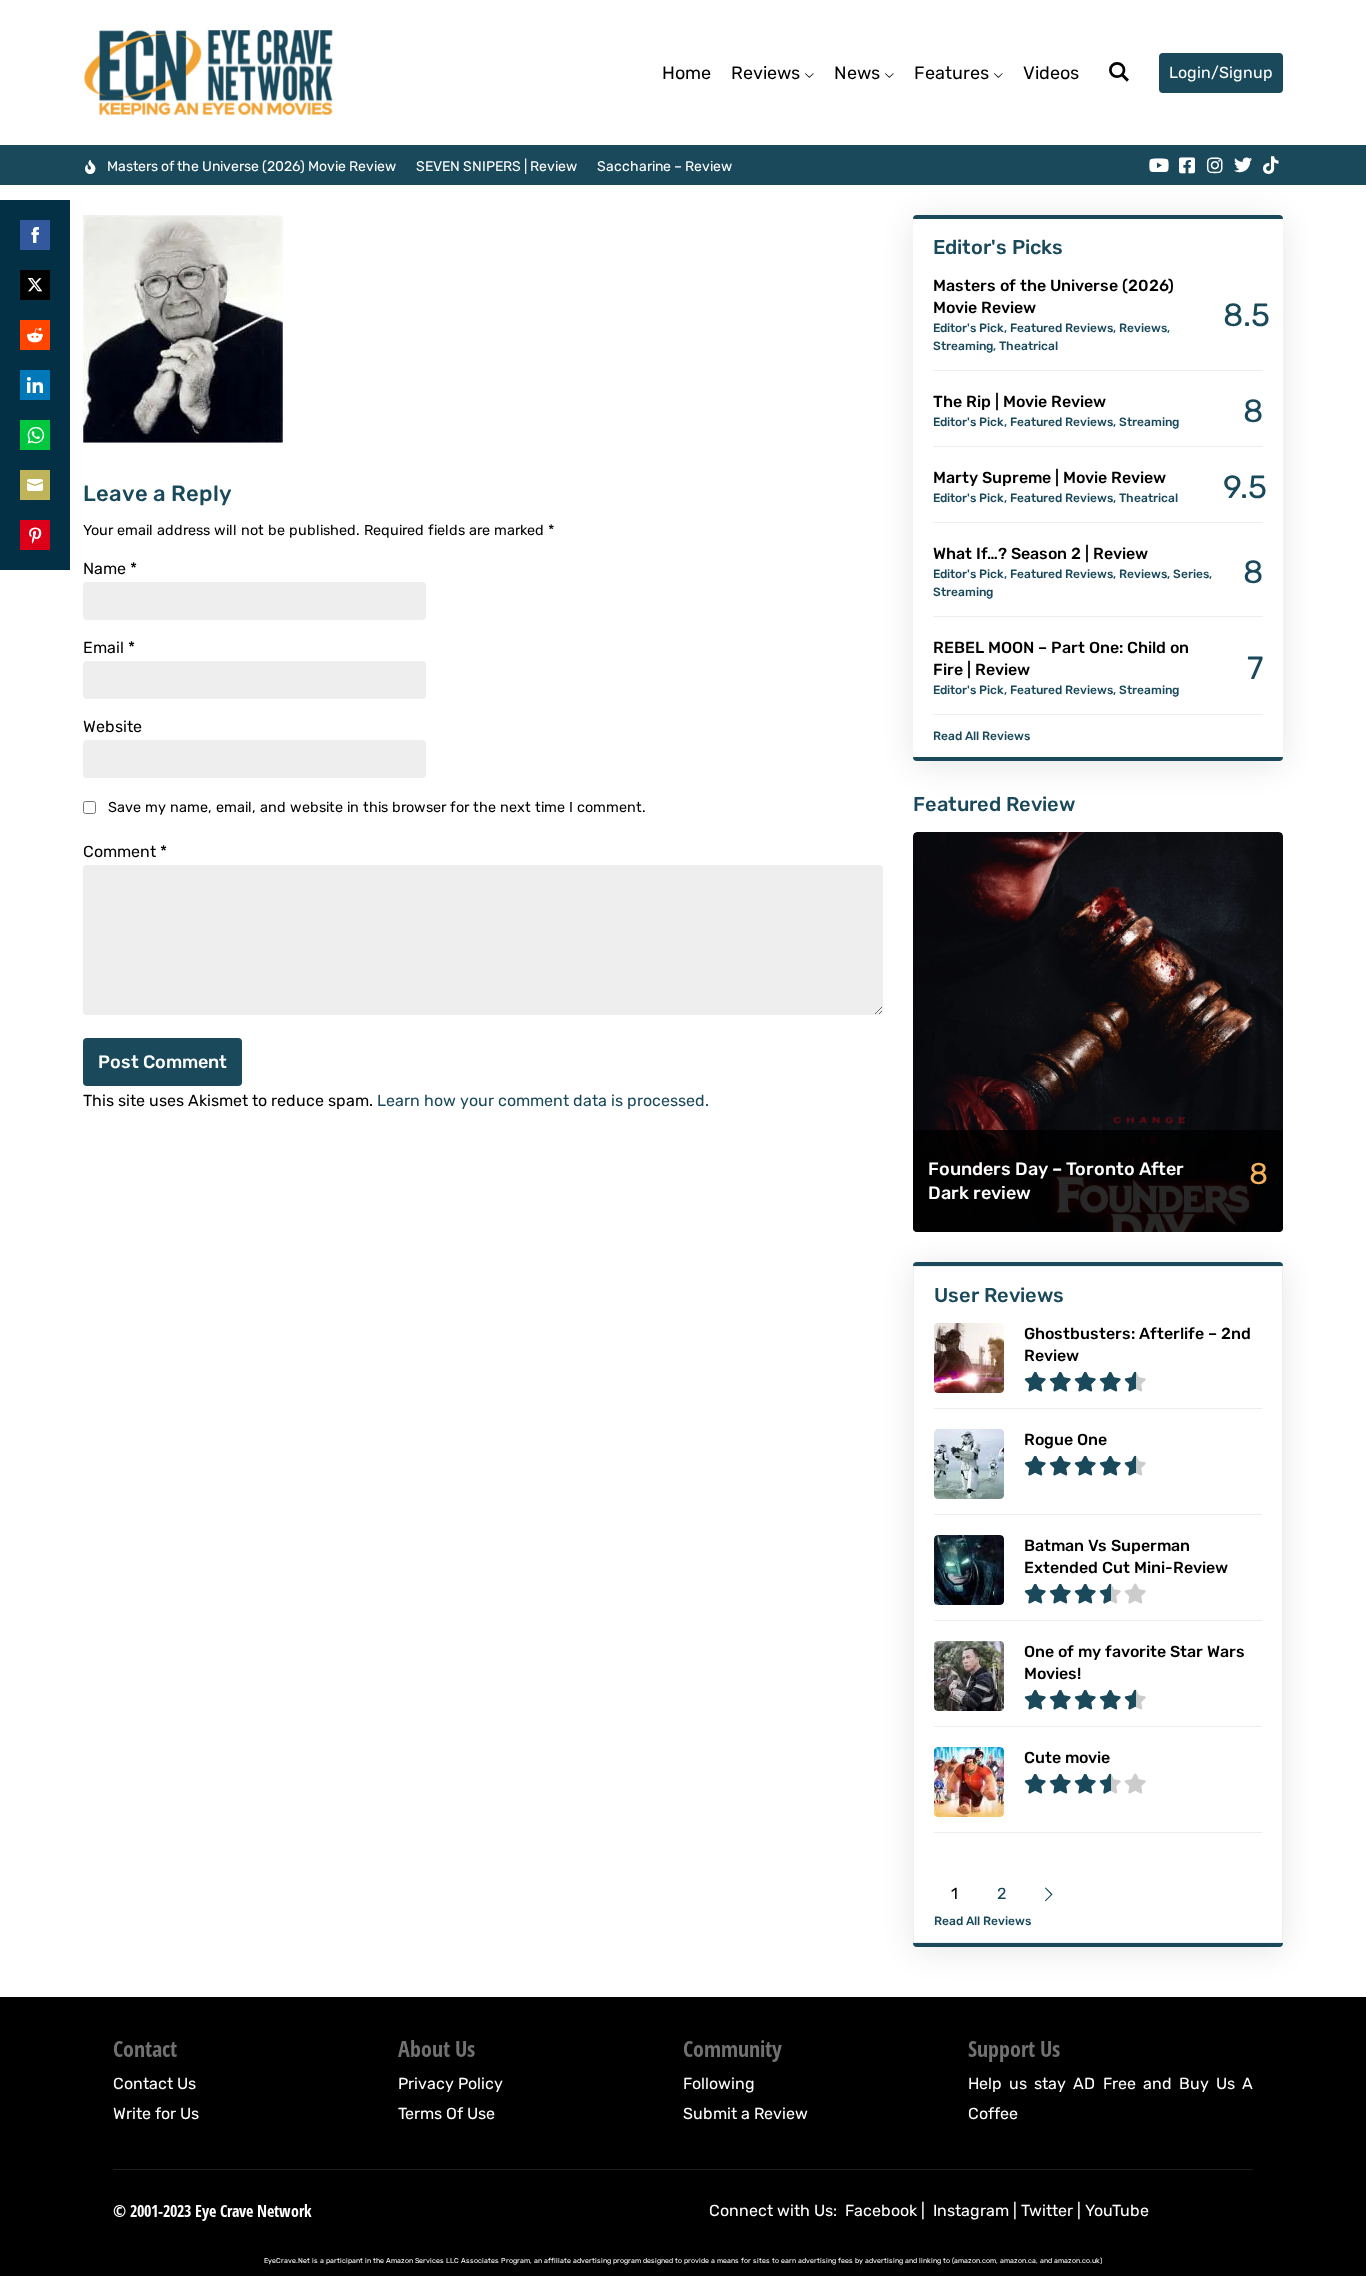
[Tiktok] (1271, 165)
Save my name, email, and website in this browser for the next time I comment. (377, 807)
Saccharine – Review (664, 166)
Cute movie (1067, 1757)
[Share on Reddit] (35, 335)
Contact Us (154, 2083)
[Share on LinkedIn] (35, 385)
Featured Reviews (1061, 328)
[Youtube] (1159, 165)
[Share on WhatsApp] (35, 435)
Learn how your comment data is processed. (543, 1100)
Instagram (971, 2210)
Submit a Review (745, 2113)
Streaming (963, 346)
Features (951, 73)
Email (109, 648)
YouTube (1117, 2210)
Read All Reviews (981, 736)
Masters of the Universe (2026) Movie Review (251, 166)
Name (110, 569)
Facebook (881, 2210)
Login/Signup (1221, 72)
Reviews (765, 73)
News (857, 73)
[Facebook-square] (1187, 165)
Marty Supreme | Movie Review (1049, 477)
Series (1191, 574)
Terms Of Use (446, 2113)
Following (719, 2083)
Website (112, 727)
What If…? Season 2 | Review (1040, 553)
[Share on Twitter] (35, 285)
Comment (125, 852)
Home (686, 73)
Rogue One (1065, 1439)
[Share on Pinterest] (35, 535)
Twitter (1047, 2210)
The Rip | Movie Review (1019, 401)
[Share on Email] (35, 485)
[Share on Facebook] (35, 235)
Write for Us (156, 2113)
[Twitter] (1243, 165)
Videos (1051, 73)
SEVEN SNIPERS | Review (496, 166)
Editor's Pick (968, 328)
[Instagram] (1215, 165)
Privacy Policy (450, 2083)
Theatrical (1028, 346)
